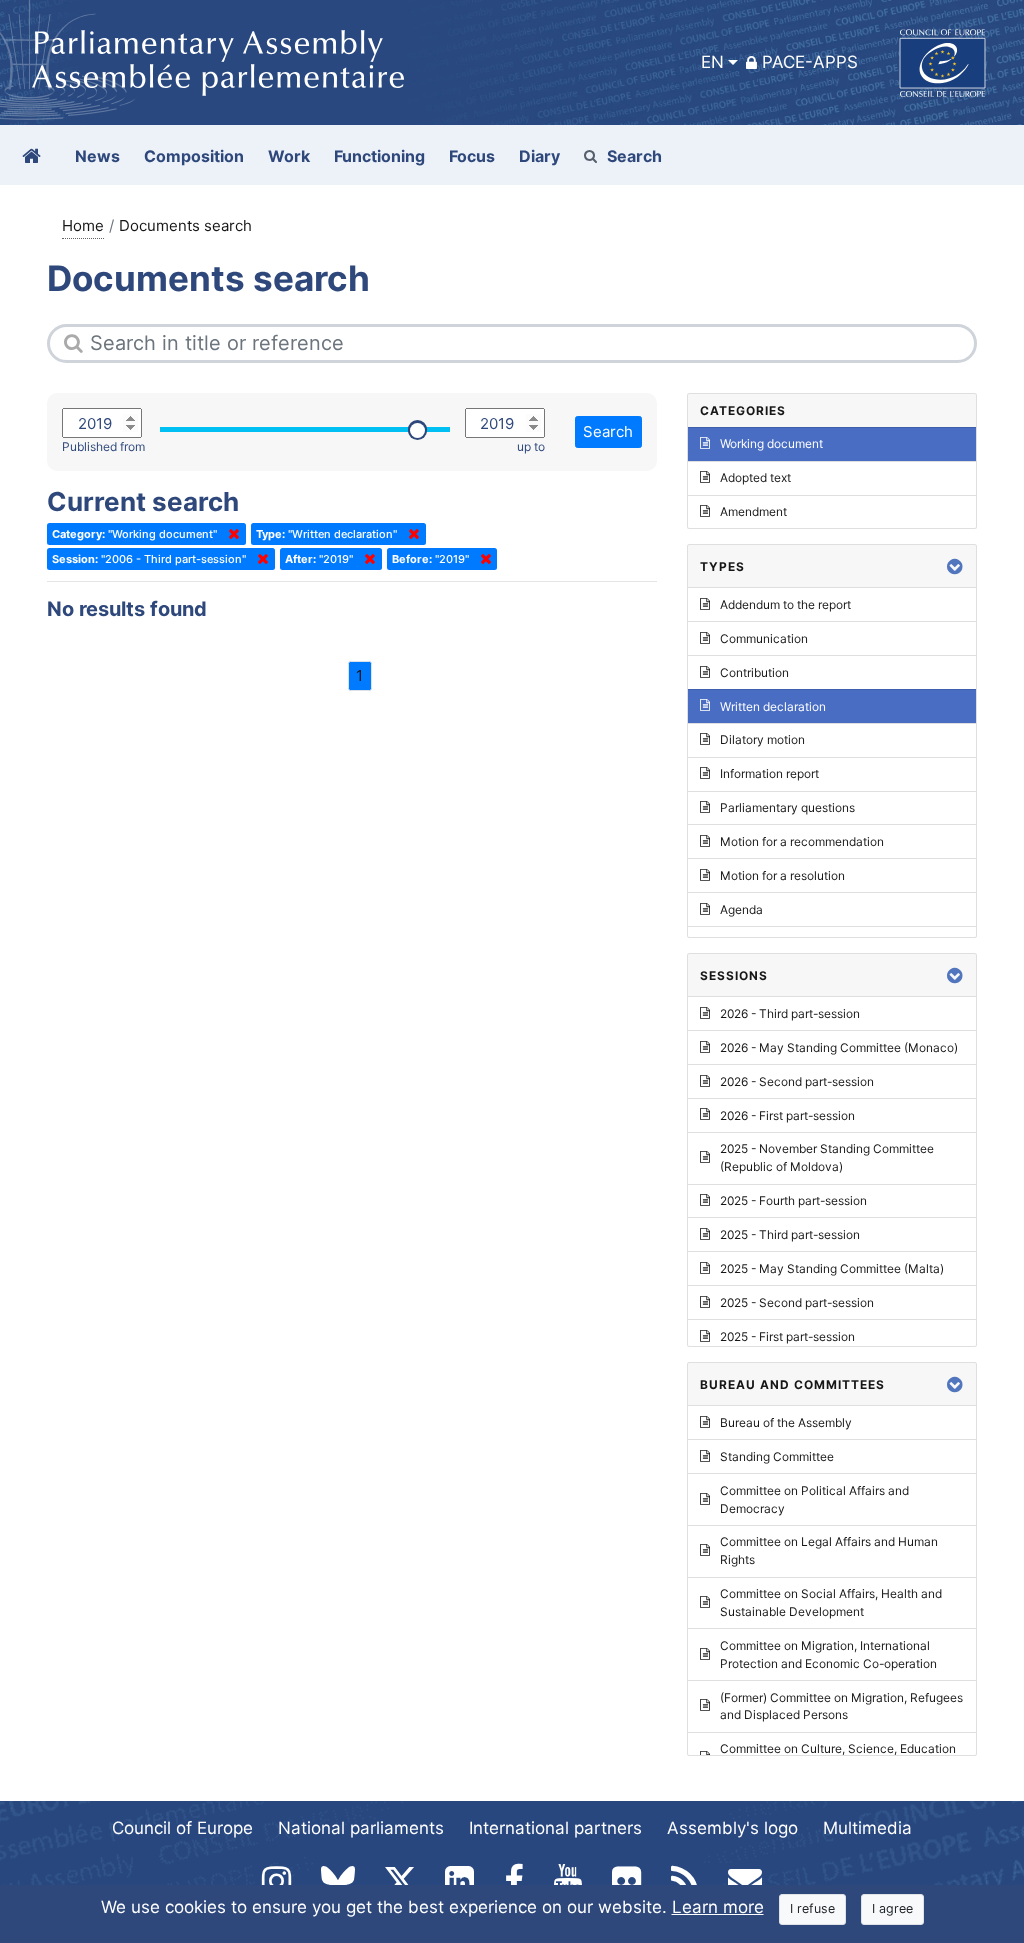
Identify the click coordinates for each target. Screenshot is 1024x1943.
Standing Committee (777, 1456)
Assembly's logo (732, 1828)
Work (289, 156)
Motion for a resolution (782, 875)
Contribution (754, 672)
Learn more (718, 1907)
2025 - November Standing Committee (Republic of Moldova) (827, 1157)
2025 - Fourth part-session (793, 1200)
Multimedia (867, 1828)
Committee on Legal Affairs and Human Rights (829, 1550)
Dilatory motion (762, 739)
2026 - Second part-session (797, 1081)
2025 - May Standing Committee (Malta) (832, 1268)
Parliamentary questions (787, 807)
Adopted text (755, 477)
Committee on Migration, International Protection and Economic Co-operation (828, 1654)
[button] (955, 566)
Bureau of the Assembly (786, 1422)
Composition (194, 156)
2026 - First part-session (787, 1115)
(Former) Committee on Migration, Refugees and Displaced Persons (841, 1706)
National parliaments (361, 1828)
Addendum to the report (785, 604)
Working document (771, 443)
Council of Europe (182, 1828)
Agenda (741, 909)
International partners (555, 1828)
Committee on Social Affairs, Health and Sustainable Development (831, 1602)
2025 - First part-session (787, 1336)
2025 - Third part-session (790, 1234)
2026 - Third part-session (790, 1013)
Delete (230, 534)
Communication (764, 638)
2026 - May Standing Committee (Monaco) (839, 1047)
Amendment (753, 511)
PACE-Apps (810, 62)
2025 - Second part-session (797, 1302)
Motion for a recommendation (802, 841)
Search (634, 156)
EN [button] (712, 62)
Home (83, 225)
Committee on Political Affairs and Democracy (814, 1499)
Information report (769, 773)
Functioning (379, 156)
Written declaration (773, 706)
